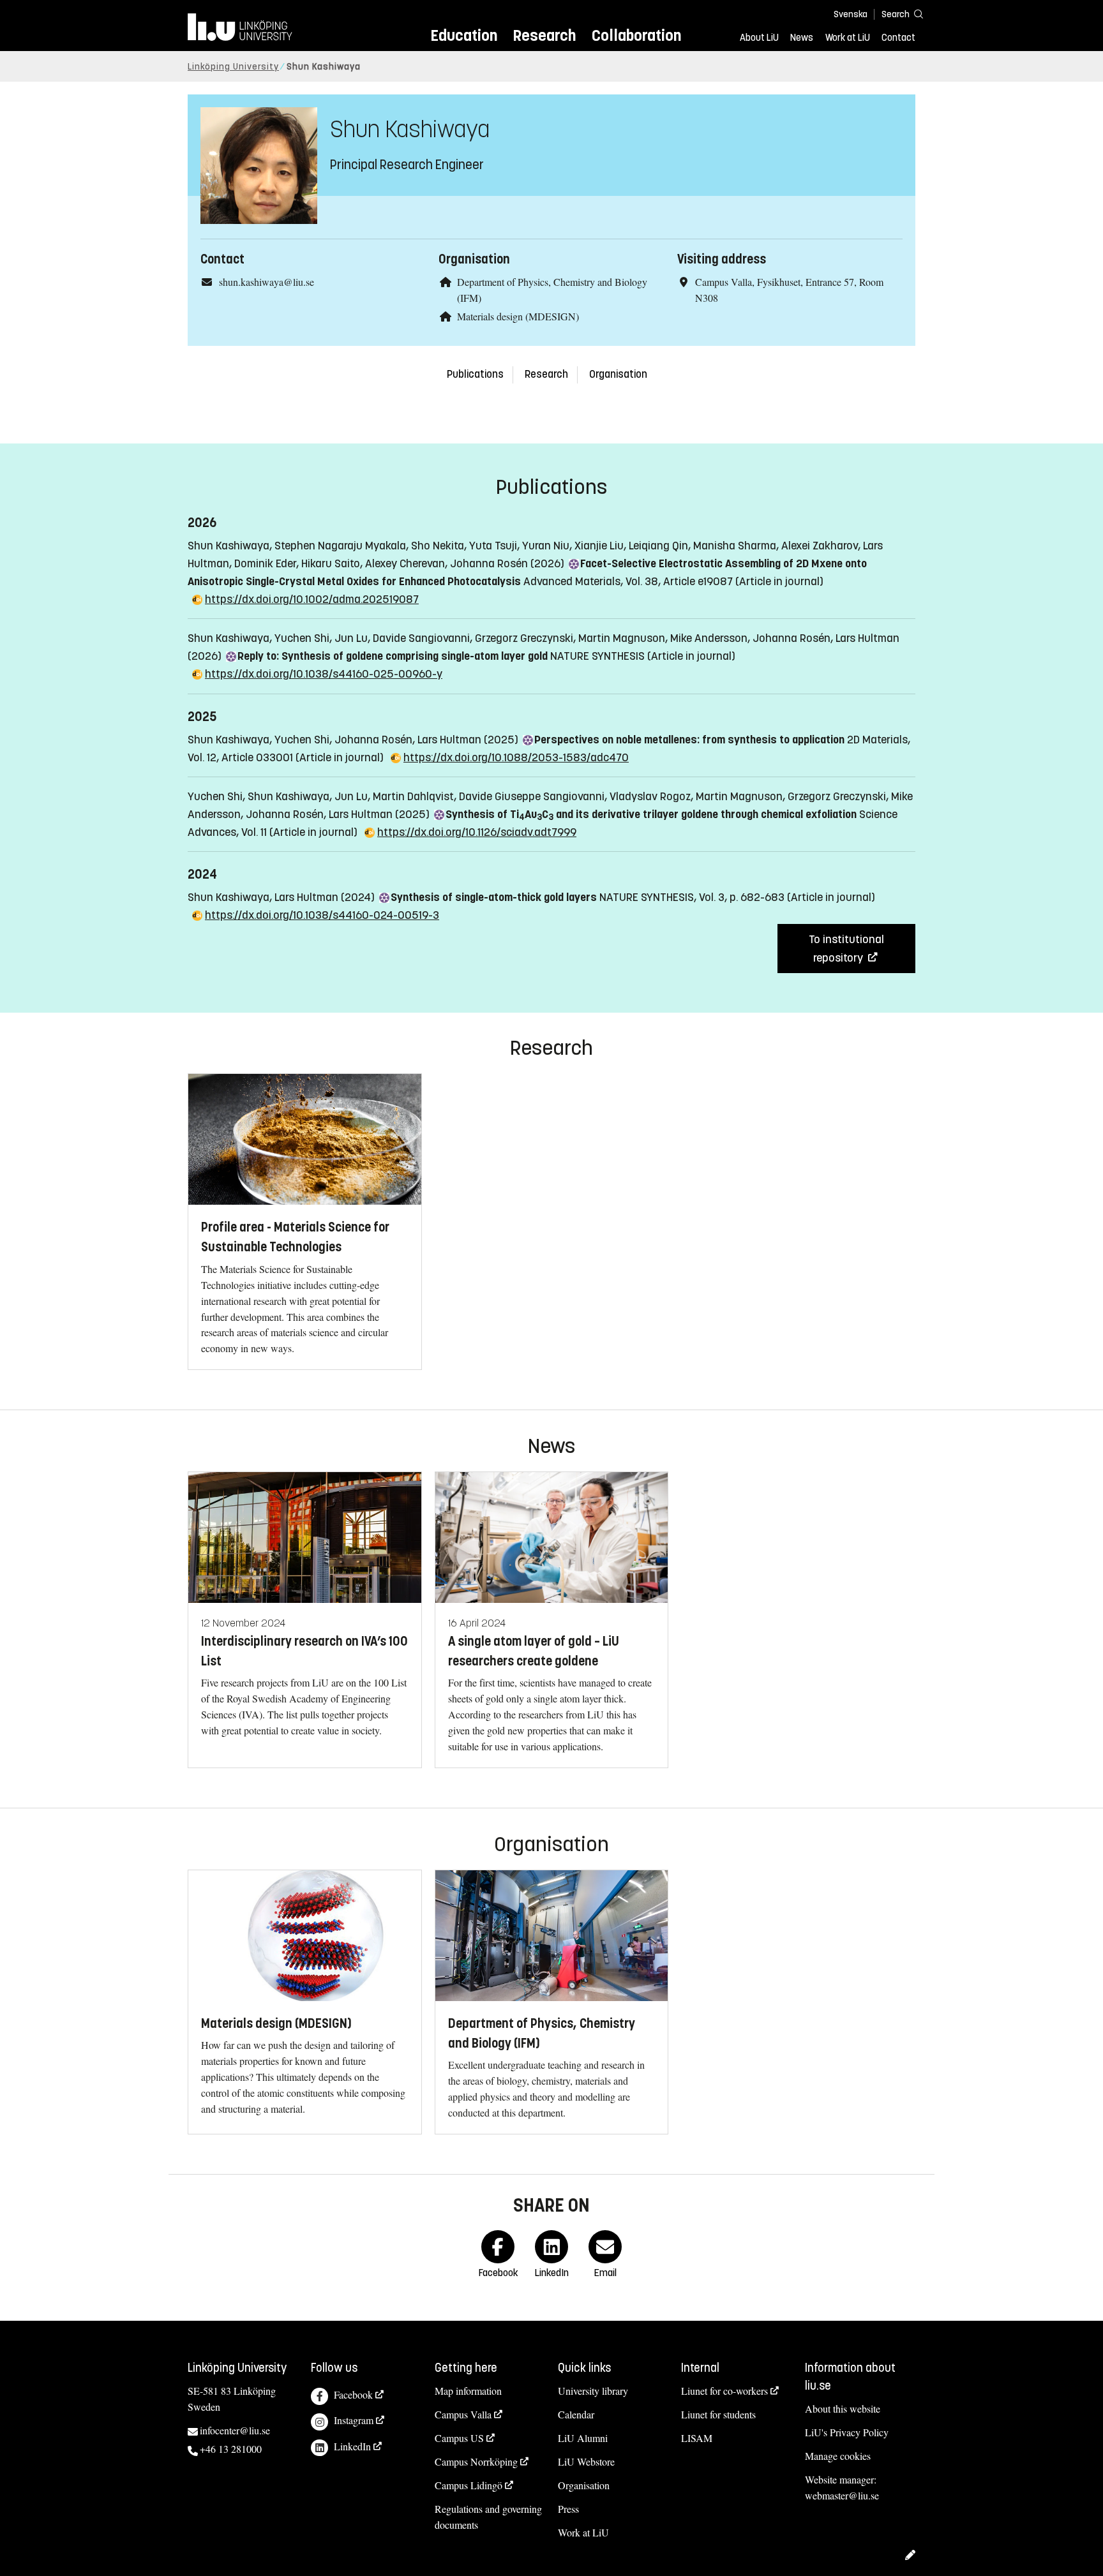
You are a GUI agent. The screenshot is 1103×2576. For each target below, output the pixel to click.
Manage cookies (838, 2456)
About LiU (759, 38)
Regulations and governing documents (488, 2517)
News (802, 38)
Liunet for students (718, 2414)
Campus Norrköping (476, 2461)
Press (568, 2509)
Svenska (851, 14)
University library (593, 2391)
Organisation (618, 374)
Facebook (353, 2394)
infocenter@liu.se (235, 2430)
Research (544, 35)
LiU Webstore (586, 2461)
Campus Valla (463, 2414)
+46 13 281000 (231, 2449)
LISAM (697, 2438)
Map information (468, 2391)
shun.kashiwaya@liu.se (266, 282)
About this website (843, 2408)
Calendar (576, 2414)
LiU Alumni (583, 2438)
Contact (898, 38)
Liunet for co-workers (724, 2391)
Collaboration (636, 35)
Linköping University (233, 67)
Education (464, 35)
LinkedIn (352, 2446)
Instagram (354, 2420)
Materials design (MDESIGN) (518, 316)
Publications (475, 374)
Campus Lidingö (469, 2485)
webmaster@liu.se (842, 2495)
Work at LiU (848, 38)
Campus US (459, 2438)
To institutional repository (846, 948)
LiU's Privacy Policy (847, 2432)
